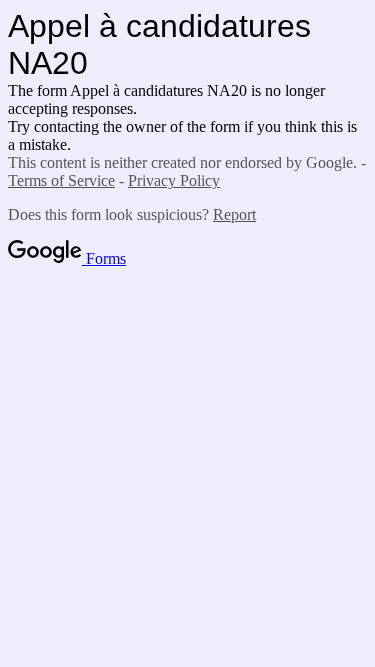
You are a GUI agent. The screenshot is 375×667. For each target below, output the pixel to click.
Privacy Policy (174, 180)
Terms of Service (61, 180)
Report (234, 214)
